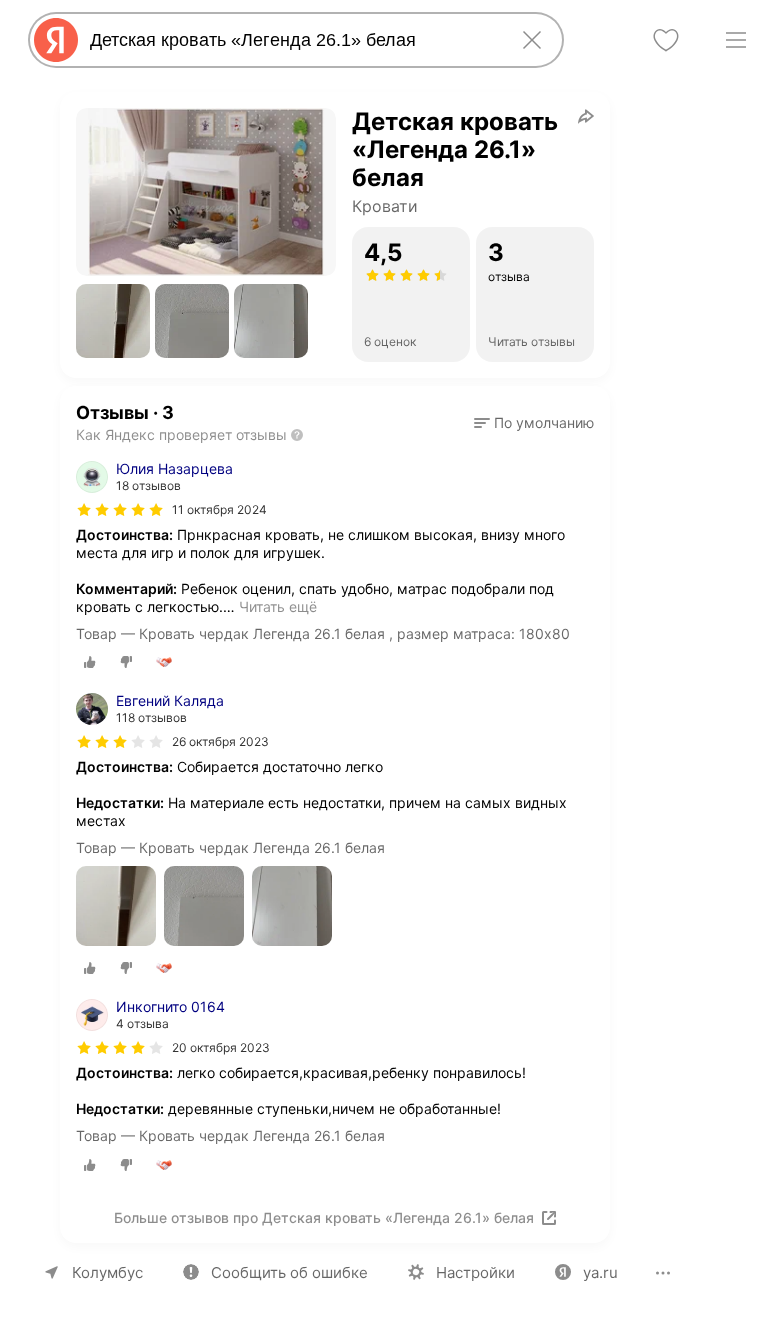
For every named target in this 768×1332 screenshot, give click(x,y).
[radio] (90, 662)
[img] (120, 510)
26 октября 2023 (220, 741)
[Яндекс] (56, 40)
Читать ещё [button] (278, 606)
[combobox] (292, 40)
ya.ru (600, 1272)
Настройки (475, 1272)
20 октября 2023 (221, 1047)
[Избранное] (666, 40)
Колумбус (107, 1272)
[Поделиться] (586, 116)
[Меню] (736, 40)
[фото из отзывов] (116, 907)
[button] (113, 321)
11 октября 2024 (219, 509)
